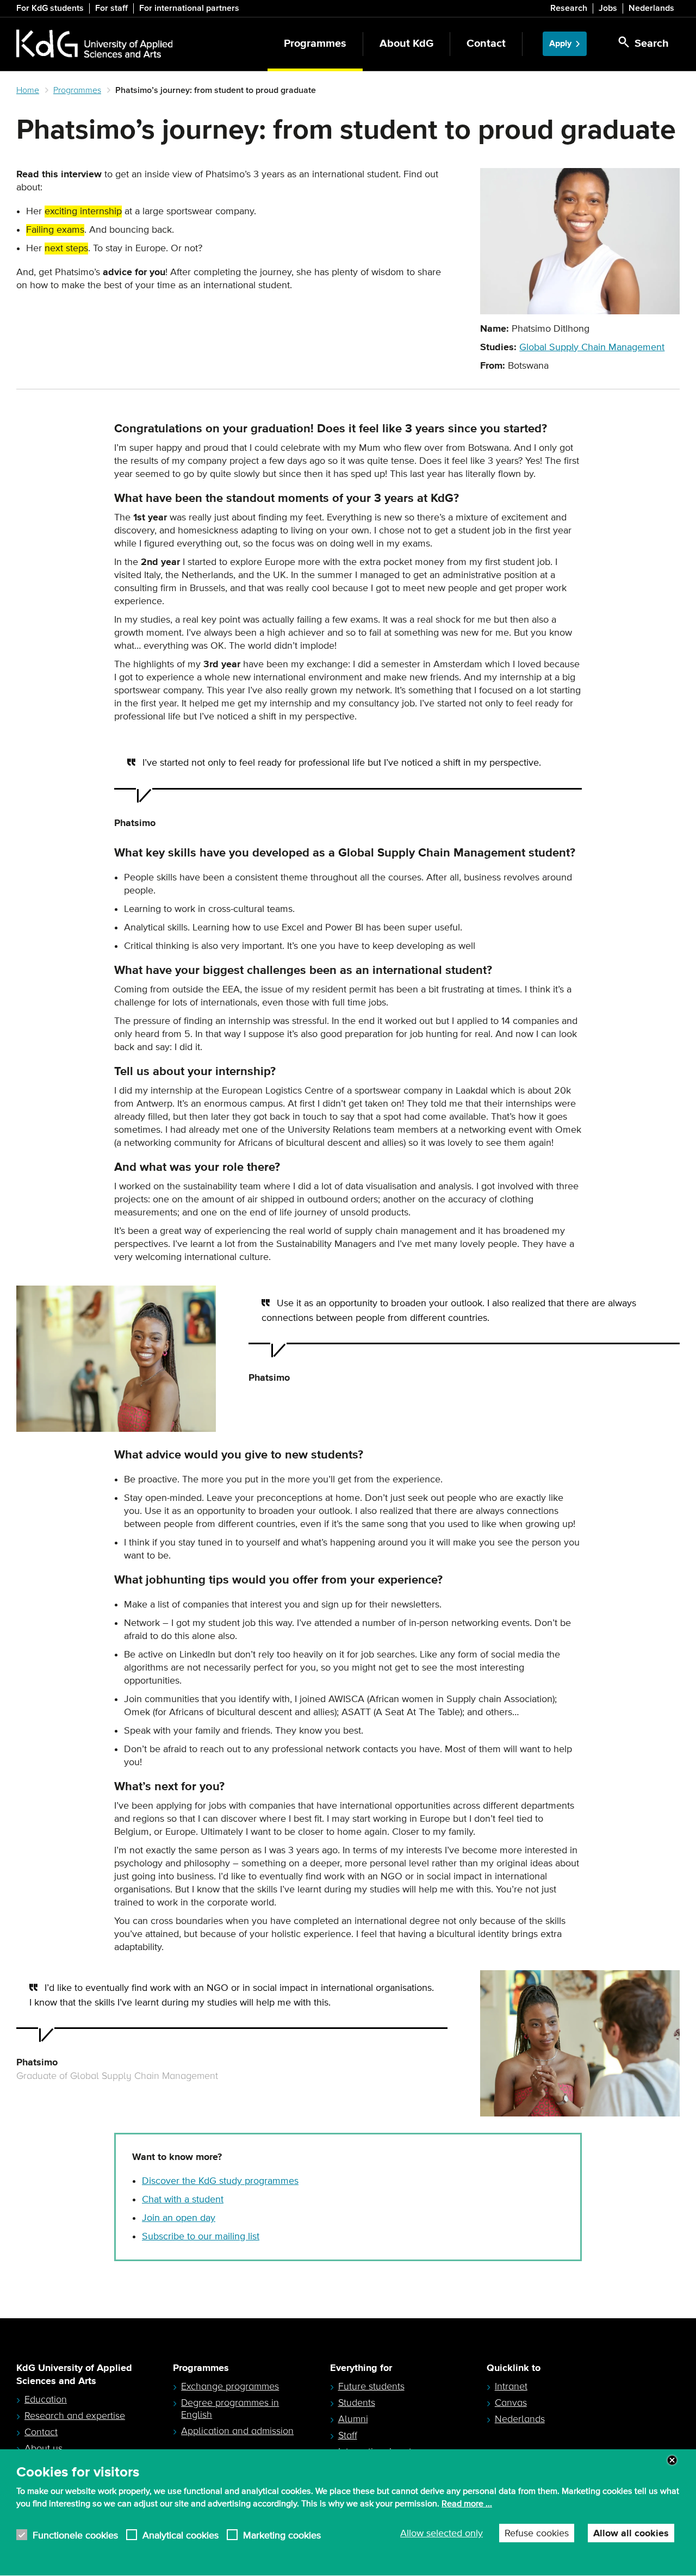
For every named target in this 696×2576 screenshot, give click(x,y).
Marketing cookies (282, 2535)
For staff (111, 8)
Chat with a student (183, 2200)
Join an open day (179, 2218)
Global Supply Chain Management (592, 347)
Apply (560, 44)
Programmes (315, 44)
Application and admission (237, 2431)
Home (28, 90)
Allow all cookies (631, 2534)
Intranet (511, 2386)
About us (43, 2448)
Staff (348, 2435)
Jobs (608, 8)
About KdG (406, 44)
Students (357, 2403)
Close (672, 2460)
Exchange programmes (230, 2386)
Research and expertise (75, 2416)
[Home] (94, 44)
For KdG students (50, 8)
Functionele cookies (75, 2535)
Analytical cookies (181, 2535)
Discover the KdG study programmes (220, 2181)
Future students (371, 2386)
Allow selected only (442, 2534)
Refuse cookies (537, 2534)
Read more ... (467, 2504)
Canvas (511, 2403)
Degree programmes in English (230, 2409)
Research (569, 8)
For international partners (189, 8)
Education (46, 2399)
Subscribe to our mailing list (201, 2237)
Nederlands (651, 8)
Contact (486, 44)
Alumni (353, 2419)
